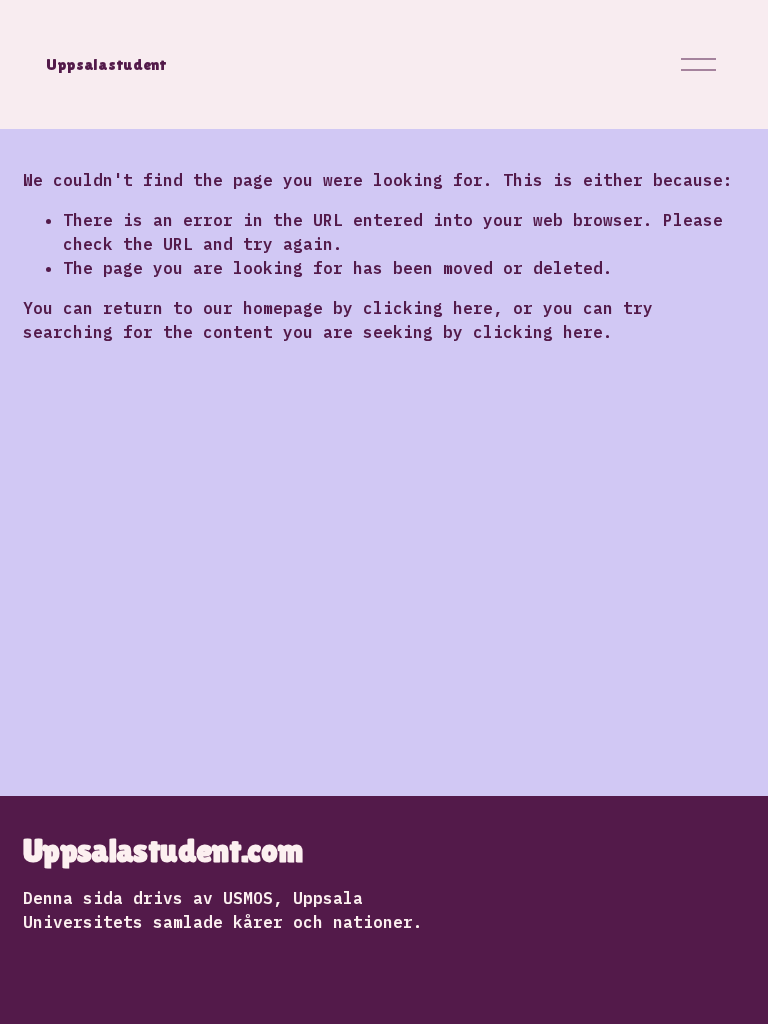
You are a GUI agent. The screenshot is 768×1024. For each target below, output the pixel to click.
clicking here (428, 308)
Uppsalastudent (106, 64)
